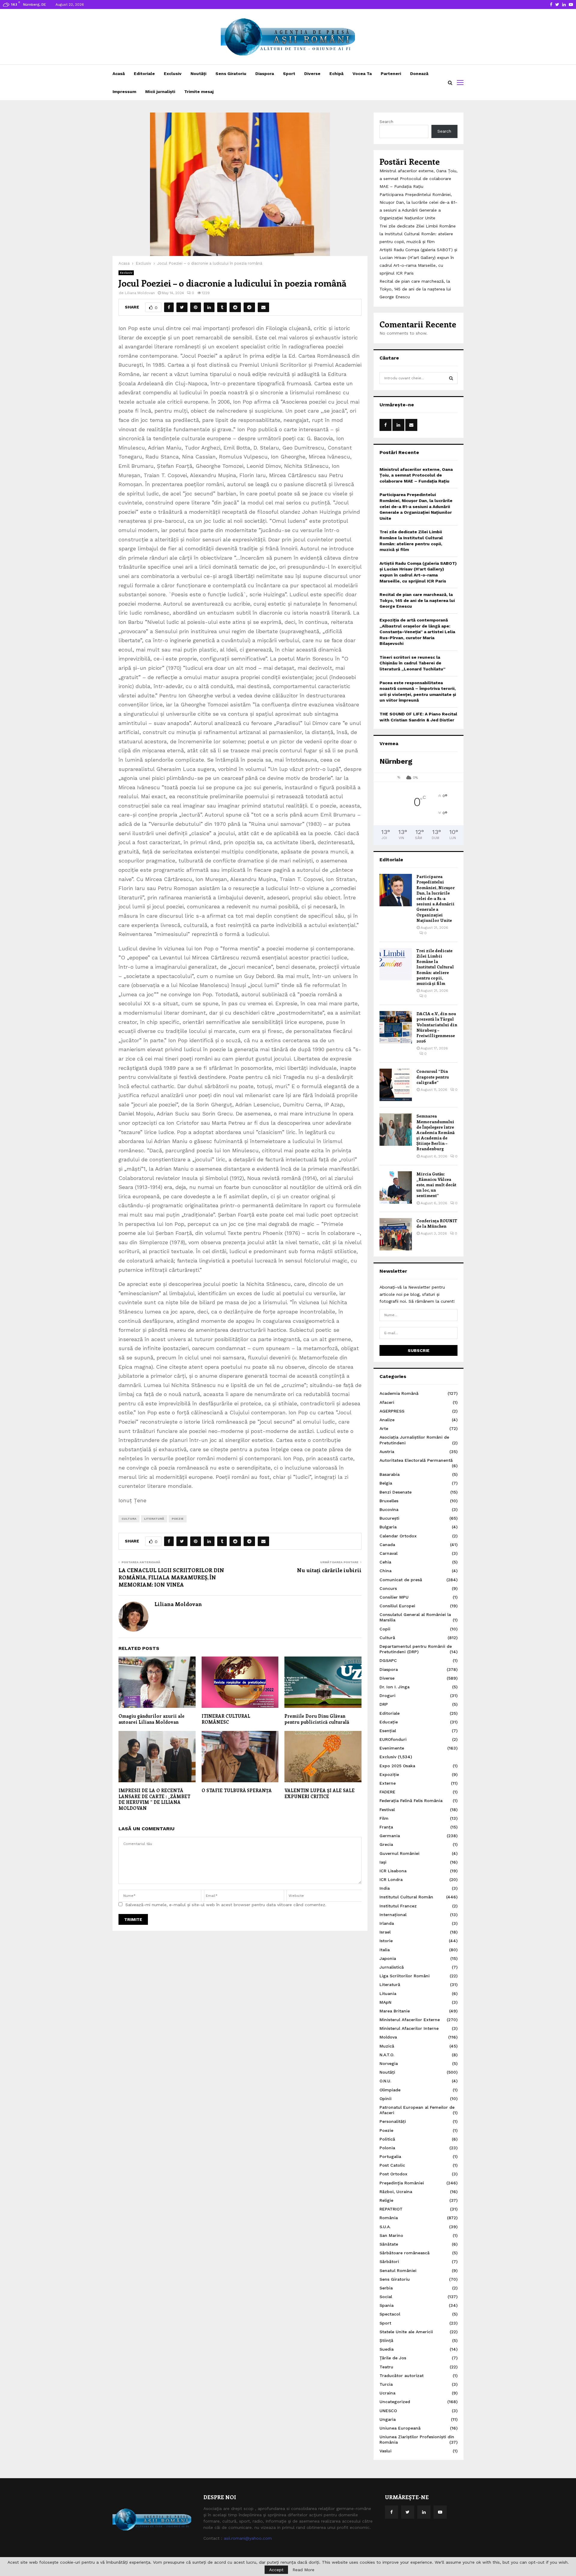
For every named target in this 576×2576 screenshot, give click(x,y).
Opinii (385, 2099)
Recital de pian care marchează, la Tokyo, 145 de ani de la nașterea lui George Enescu (415, 289)
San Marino (391, 2235)
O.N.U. (385, 2081)
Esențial (388, 1731)
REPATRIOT (391, 2209)
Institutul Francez (398, 1906)
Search (386, 122)
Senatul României (398, 2271)
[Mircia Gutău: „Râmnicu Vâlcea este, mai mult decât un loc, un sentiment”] (396, 1187)
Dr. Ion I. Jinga (394, 1687)
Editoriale (144, 74)
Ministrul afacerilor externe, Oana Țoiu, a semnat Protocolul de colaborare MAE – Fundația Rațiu (418, 179)
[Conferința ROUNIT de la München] (396, 1234)
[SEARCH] (451, 378)
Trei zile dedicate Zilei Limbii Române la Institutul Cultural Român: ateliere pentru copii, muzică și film (418, 234)
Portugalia (390, 2156)
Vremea (389, 743)
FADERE (387, 1792)
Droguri (387, 1696)
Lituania (388, 1994)
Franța (386, 1827)
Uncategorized (395, 2402)
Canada (387, 1545)
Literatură (390, 1985)
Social (386, 2297)
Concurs (388, 1588)
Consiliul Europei (397, 1606)
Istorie (386, 1941)
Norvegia (389, 2063)
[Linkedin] (424, 2512)
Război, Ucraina (396, 2192)
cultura (129, 1519)
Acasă (119, 74)
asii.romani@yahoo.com (248, 2538)
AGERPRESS (392, 1411)
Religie (386, 2200)
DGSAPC (388, 1660)
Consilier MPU (394, 1597)
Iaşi (383, 1862)
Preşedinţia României (402, 2183)
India (385, 1888)
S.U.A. (385, 2227)
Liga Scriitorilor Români (405, 1976)
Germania (390, 1836)
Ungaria (388, 2419)
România (389, 2218)
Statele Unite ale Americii (406, 2332)
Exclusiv (173, 74)
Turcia (386, 2384)
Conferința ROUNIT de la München (437, 1223)
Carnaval (388, 1553)
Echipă (336, 74)
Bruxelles (389, 1501)
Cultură (387, 1638)
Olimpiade (390, 2090)
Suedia (387, 2349)
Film (384, 1818)
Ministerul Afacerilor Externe (410, 2020)
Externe (388, 1783)
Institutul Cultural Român (406, 1897)
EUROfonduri (393, 1739)
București (389, 1518)
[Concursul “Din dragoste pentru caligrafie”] (396, 1085)
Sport (289, 74)
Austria (387, 1452)
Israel (385, 1932)
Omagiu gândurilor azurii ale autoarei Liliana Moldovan (151, 1719)
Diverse (312, 74)
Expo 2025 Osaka (397, 1766)
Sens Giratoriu (231, 74)
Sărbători (389, 2262)
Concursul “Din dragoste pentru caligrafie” (433, 1077)
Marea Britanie (395, 2011)
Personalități (393, 2121)
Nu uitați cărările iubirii (329, 1570)
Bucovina (389, 1509)
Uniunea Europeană (400, 2428)
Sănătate (389, 2244)
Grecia (386, 1844)
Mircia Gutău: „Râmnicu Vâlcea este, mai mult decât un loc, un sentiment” (436, 1185)
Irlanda (387, 1923)
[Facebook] (391, 2512)
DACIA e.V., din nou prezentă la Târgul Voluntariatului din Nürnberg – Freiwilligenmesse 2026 (437, 1027)
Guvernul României (399, 1853)
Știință (386, 2340)
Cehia (385, 1562)
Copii (385, 1629)
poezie (178, 1519)
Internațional (393, 1915)
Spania (387, 2305)
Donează (419, 74)
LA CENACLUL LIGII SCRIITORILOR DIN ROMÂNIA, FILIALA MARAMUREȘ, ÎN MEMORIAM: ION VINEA (171, 1577)
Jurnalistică (392, 1967)
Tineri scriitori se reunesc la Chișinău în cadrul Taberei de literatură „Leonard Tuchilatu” (412, 663)
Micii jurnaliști (160, 92)
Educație (389, 1722)
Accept (276, 2570)
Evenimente (392, 1748)
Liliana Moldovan (140, 293)
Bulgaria (388, 1527)
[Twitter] (408, 2512)
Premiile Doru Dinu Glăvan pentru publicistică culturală (317, 1719)
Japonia (388, 1958)
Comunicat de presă (401, 1580)
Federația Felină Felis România (411, 1801)
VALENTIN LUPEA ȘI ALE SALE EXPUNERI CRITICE (319, 1793)
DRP (384, 1704)
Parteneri (391, 74)
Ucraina (387, 2393)
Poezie (386, 2130)
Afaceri (387, 1402)
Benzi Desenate (396, 1492)
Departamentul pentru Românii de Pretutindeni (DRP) (416, 1649)
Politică (387, 2139)
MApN (385, 2002)
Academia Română (399, 1393)
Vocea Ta (362, 74)
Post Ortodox (393, 2174)
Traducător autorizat (402, 2376)
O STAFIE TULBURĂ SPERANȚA (237, 1790)
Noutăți (198, 74)
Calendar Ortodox (398, 1536)
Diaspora (265, 74)
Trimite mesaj (199, 92)
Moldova (388, 2037)
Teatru (386, 2367)
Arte (384, 1428)
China (385, 1571)
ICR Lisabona (393, 1871)
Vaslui (385, 2451)
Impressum (124, 92)
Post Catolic (392, 2165)
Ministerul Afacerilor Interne (409, 2028)
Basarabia (390, 1474)
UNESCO (388, 2411)
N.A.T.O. (387, 2055)
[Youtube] (440, 2512)
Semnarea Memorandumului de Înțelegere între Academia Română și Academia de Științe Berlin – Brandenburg (435, 1132)
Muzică (387, 2046)
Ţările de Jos (393, 2358)
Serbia (386, 2288)
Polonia (387, 2148)
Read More (303, 2570)
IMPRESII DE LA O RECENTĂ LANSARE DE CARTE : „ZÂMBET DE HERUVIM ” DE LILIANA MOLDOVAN (154, 1799)
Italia (385, 1950)
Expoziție (389, 1774)
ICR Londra (391, 1879)
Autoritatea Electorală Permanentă (416, 1460)
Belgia (386, 1483)
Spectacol (390, 2314)
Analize (387, 1420)
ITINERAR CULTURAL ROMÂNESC (226, 1719)
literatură (154, 1519)
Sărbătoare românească (405, 2253)
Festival (387, 1810)
